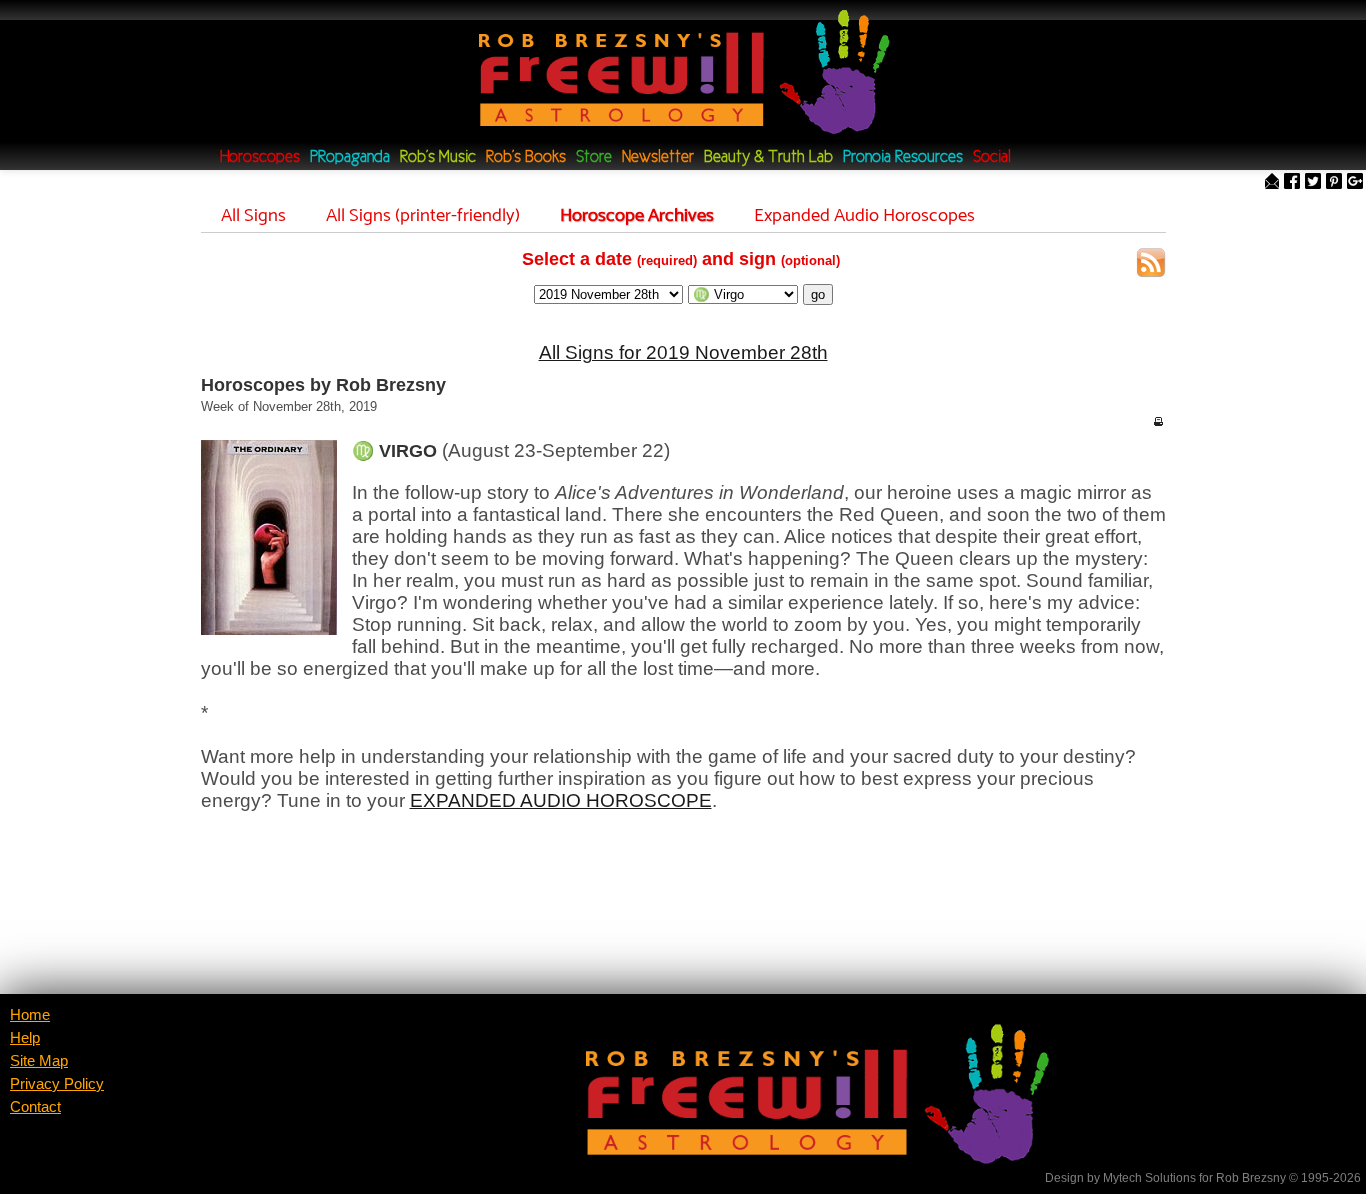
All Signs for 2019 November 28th (683, 352)
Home (30, 1015)
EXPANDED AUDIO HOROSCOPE (561, 800)
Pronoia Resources (903, 157)
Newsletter (658, 157)
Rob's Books (526, 157)
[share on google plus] (1355, 182)
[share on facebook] (1292, 182)
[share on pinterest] (1334, 182)
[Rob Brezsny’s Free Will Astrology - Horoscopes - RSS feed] (1151, 265)
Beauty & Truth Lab (768, 157)
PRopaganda (350, 157)
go (818, 294)
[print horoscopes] (1158, 421)
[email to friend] (1272, 182)
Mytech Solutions (1149, 1178)
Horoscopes (260, 157)
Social (992, 157)
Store (594, 157)
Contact (35, 1107)
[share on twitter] (1313, 182)
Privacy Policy (57, 1084)
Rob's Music (438, 157)
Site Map (39, 1061)
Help (25, 1038)
